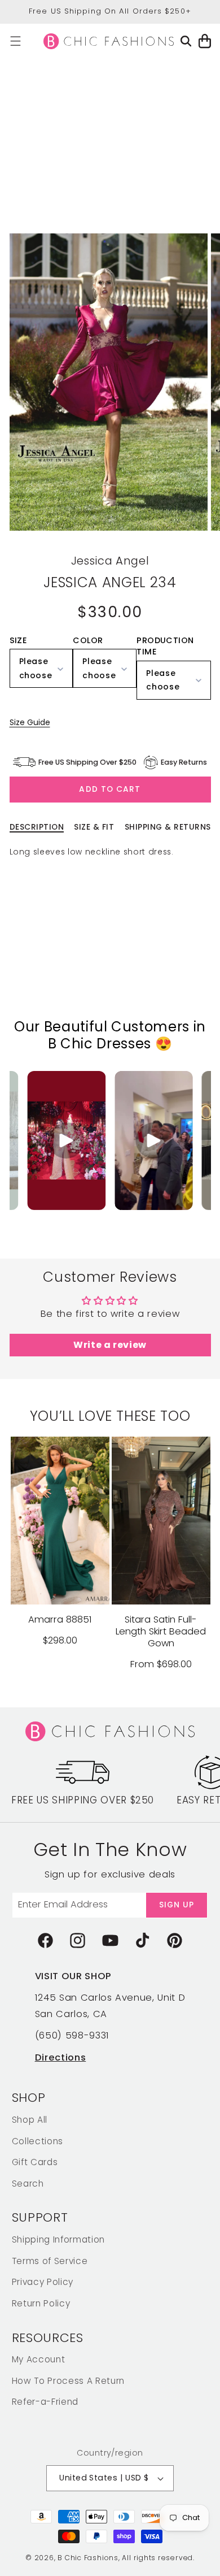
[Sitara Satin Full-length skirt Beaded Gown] (161, 1520)
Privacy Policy (43, 2282)
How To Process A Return (68, 2381)
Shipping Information (58, 2239)
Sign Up (177, 1905)
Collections (38, 2141)
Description (37, 827)
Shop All (30, 2120)
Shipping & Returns (168, 827)
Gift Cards (35, 2162)
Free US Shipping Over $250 (83, 1800)
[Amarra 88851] (60, 1520)
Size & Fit (94, 827)
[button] (16, 41)
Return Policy (41, 2303)
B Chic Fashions (88, 2558)
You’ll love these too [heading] (110, 1416)
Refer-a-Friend (45, 2402)
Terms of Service (50, 2261)
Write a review (110, 1345)
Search (28, 2183)
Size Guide (30, 722)
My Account (39, 2359)
